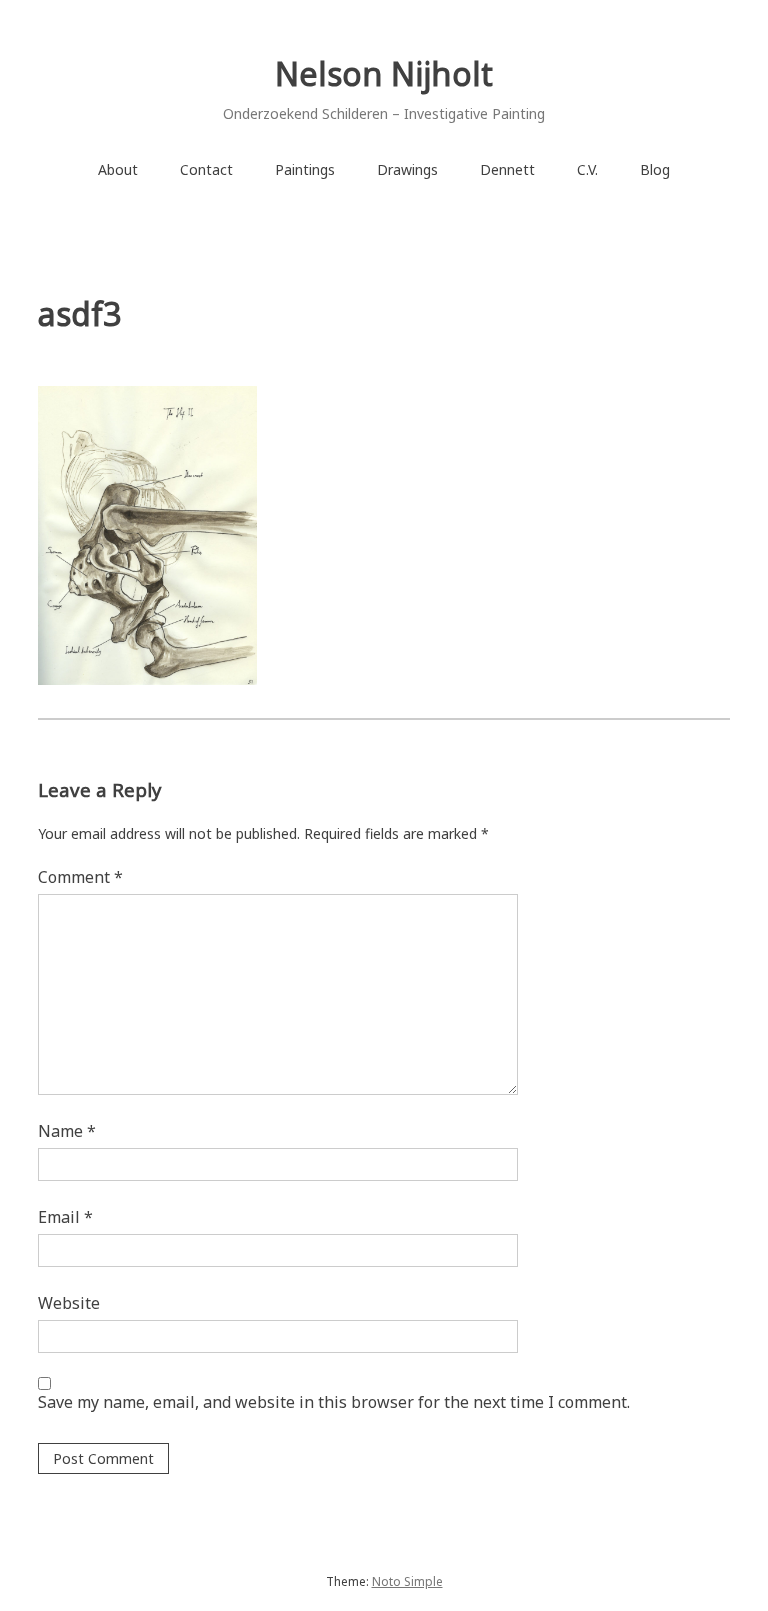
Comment (80, 877)
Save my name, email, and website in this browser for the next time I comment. (334, 1402)
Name (67, 1131)
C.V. (587, 169)
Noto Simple (407, 1581)
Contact (206, 169)
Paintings (305, 169)
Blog (655, 169)
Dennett (507, 169)
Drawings (407, 169)
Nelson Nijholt (384, 73)
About (118, 169)
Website (69, 1303)
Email (65, 1217)
